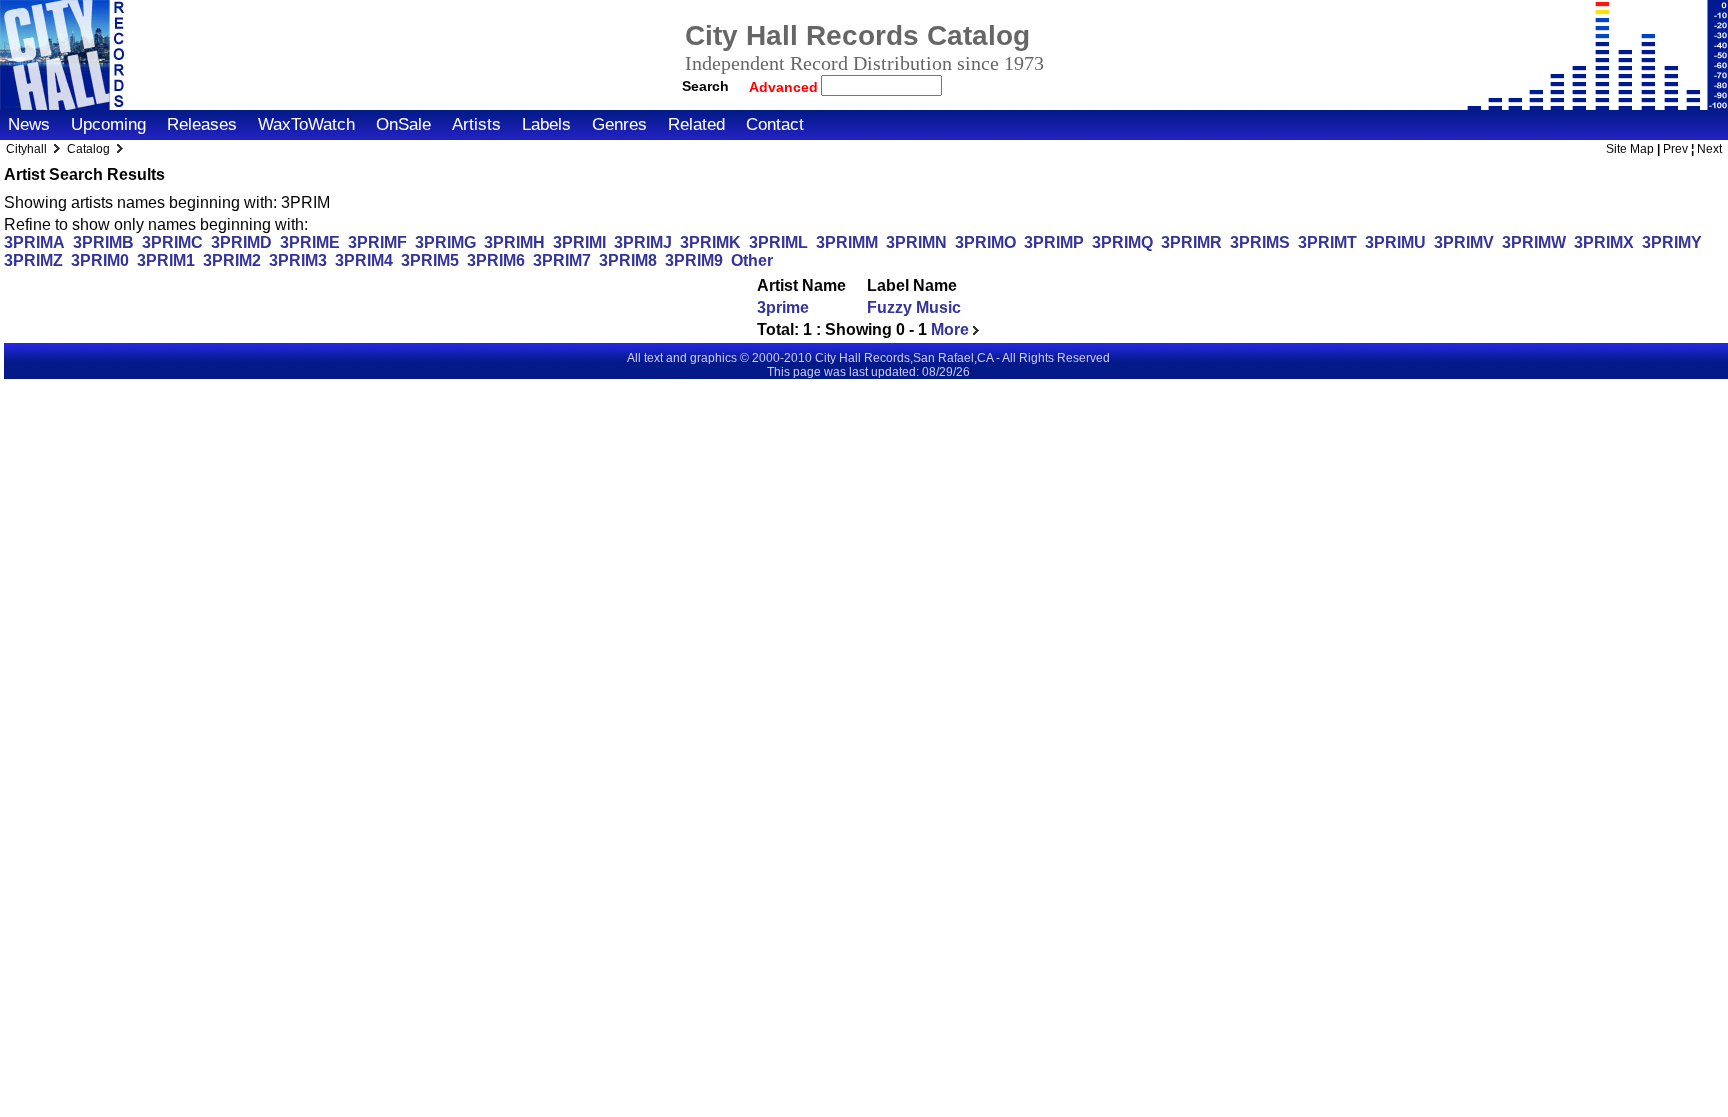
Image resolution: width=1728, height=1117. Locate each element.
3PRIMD (241, 242)
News (29, 124)
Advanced (785, 87)
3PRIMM (847, 242)
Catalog (88, 149)
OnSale (403, 124)
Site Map (1630, 149)
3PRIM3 (298, 260)
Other (752, 260)
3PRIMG (445, 242)
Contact (775, 124)
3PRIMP (1054, 242)
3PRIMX (1604, 242)
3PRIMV (1464, 242)
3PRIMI (579, 242)
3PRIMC (172, 242)
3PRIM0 (100, 260)
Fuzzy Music (914, 307)
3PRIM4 (364, 260)
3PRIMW (1534, 242)
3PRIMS (1260, 242)
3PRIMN (916, 242)
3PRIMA (34, 242)
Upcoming (108, 124)
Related (696, 124)
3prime (783, 307)
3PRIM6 (496, 260)
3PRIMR (1191, 242)
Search (705, 86)
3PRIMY (1672, 242)
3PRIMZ (33, 260)
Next (1709, 149)
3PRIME (310, 242)
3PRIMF (377, 242)
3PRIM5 (430, 260)
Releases (202, 124)
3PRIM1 (166, 260)
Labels (546, 124)
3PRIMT (1327, 242)
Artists (476, 124)
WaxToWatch (306, 124)
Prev (1675, 149)
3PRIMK (710, 242)
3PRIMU (1395, 242)
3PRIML (778, 242)
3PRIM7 (562, 260)
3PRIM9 (694, 260)
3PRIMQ (1122, 242)
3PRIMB (103, 242)
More (952, 329)
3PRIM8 (628, 260)
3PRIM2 (232, 260)
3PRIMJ (643, 242)
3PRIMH (514, 242)
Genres (619, 124)
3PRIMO (985, 242)
